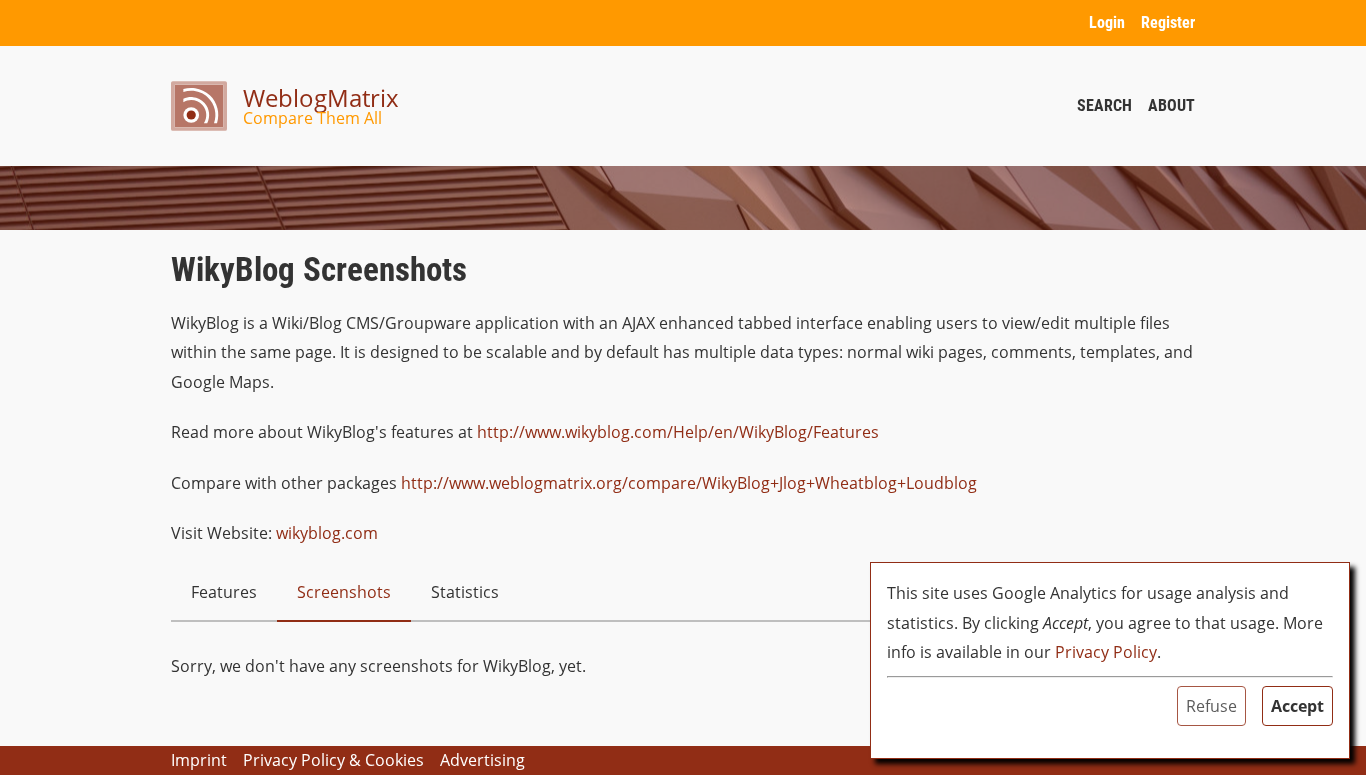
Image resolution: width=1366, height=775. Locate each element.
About (1171, 105)
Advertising (482, 760)
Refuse (1211, 706)
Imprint (199, 760)
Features (224, 592)
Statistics (465, 592)
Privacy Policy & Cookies (333, 760)
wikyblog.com (327, 533)
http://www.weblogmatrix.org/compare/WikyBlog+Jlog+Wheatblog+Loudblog (689, 483)
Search (1104, 105)
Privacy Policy (1106, 652)
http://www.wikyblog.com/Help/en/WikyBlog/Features (678, 432)
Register (1168, 22)
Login (1107, 22)
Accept (1297, 706)
